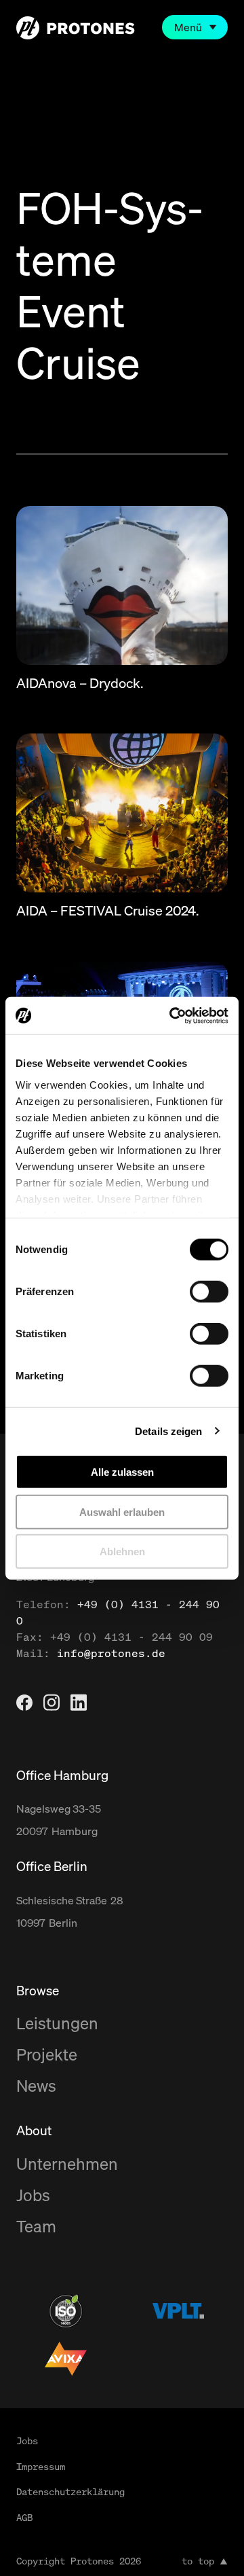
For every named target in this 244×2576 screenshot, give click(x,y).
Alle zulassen (122, 1472)
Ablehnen (122, 1552)
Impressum (41, 2466)
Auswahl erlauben (122, 1511)
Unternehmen (67, 2164)
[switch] (209, 1292)
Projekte (47, 2054)
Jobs (33, 2195)
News (36, 2086)
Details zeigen (168, 1431)
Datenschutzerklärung (70, 2491)
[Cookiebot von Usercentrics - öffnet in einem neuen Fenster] (172, 1015)
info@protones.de (111, 1653)
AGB (24, 2517)
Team (36, 2226)
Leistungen (57, 2023)
